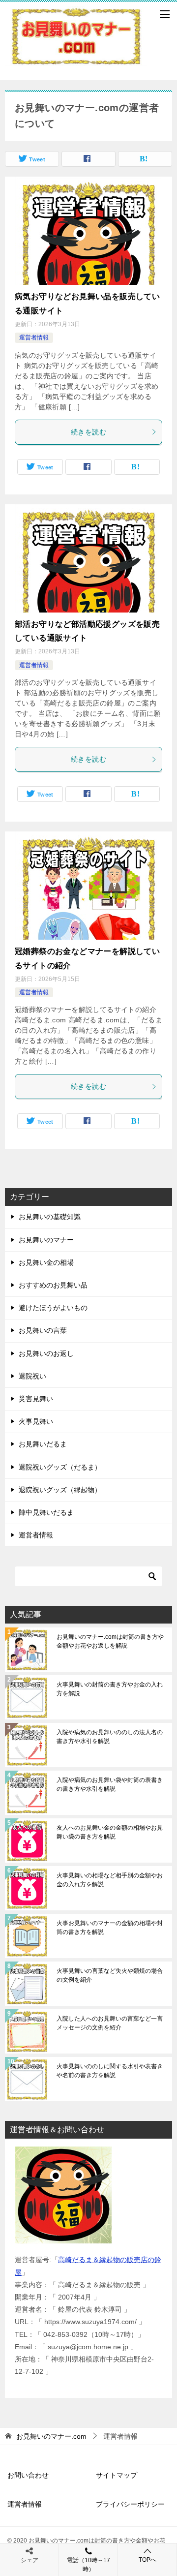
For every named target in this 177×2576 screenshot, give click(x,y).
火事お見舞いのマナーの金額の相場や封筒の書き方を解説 (110, 1928)
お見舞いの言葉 (43, 1330)
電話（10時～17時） (88, 2565)
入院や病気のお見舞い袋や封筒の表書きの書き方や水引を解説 (110, 1784)
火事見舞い (36, 1421)
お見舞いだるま (43, 1444)
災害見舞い (36, 1399)
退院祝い (32, 1376)
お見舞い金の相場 (46, 1262)
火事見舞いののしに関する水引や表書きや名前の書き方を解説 (110, 2071)
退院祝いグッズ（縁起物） (60, 1490)
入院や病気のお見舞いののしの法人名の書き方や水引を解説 (110, 1737)
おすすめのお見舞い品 (53, 1285)
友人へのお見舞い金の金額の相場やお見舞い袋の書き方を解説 (110, 1832)
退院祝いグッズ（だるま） (60, 1467)
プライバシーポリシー (130, 2504)
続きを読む (88, 432)
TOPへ (147, 2560)
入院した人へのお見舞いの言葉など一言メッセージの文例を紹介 (110, 2023)
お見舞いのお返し (46, 1353)
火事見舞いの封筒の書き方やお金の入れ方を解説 (110, 1689)
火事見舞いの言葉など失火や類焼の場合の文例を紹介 (110, 1975)
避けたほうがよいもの (53, 1308)
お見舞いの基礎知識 (50, 1217)
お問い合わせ (28, 2475)
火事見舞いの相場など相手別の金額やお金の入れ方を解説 (110, 1880)
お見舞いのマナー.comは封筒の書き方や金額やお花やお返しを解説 (110, 1641)
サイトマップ (117, 2475)
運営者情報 (34, 337)
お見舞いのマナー (46, 1240)
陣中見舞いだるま (46, 1512)
